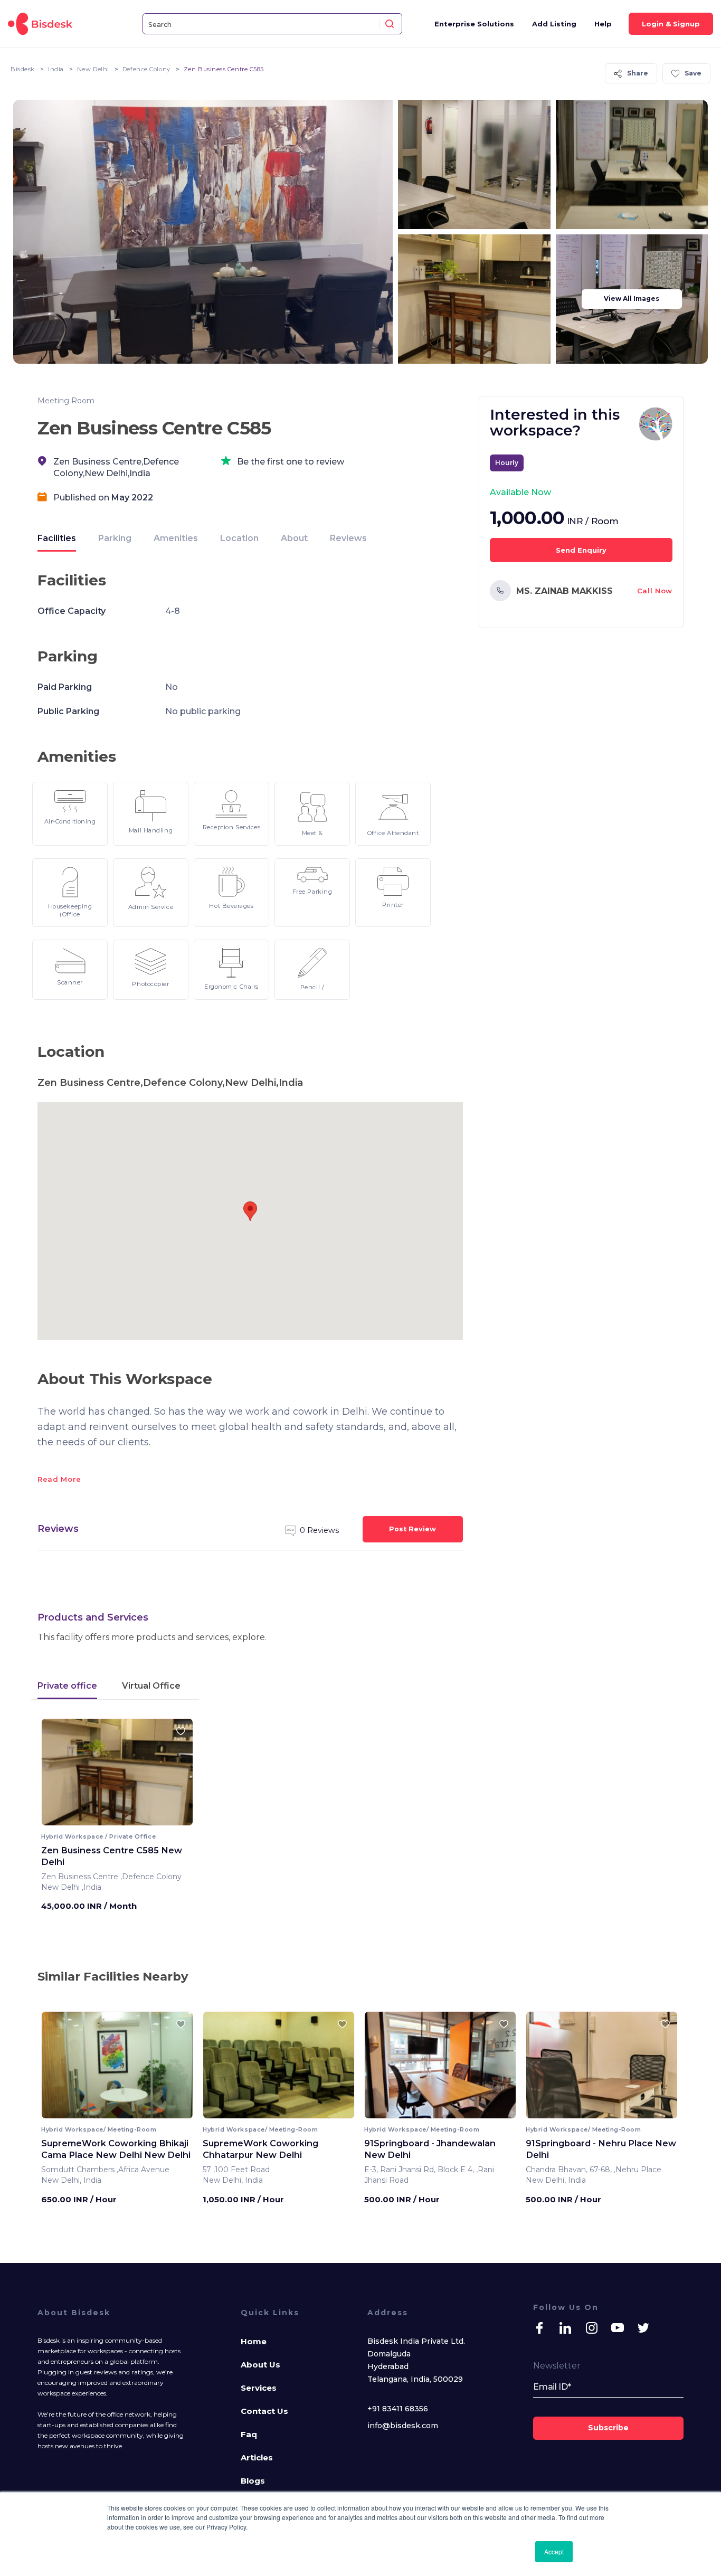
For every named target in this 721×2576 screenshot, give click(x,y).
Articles (257, 2457)
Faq (249, 2434)
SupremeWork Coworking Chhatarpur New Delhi (260, 2149)
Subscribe (608, 2428)
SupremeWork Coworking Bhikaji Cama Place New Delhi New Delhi (116, 2149)
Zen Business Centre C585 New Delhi (112, 1856)
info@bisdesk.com (403, 2426)
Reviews (348, 538)
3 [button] (120, 1818)
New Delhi (93, 69)
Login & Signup (671, 24)
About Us (260, 2365)
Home (254, 2341)
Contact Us (264, 2411)
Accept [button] (554, 2551)
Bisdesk (23, 69)
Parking (115, 538)
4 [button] (126, 1818)
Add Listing (554, 24)
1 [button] (109, 1818)
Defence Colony (146, 69)
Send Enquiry (581, 550)
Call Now (655, 591)
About (294, 538)
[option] (117, 1776)
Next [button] (175, 1776)
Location (239, 538)
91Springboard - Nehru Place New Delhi (601, 2149)
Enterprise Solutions (474, 24)
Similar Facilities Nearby (113, 1976)
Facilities (57, 538)
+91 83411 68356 (398, 2409)
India (56, 69)
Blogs (253, 2481)
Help (603, 24)
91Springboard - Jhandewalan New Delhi (430, 2149)
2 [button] (114, 1818)
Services (259, 2388)
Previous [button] (59, 1776)
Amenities (176, 538)
